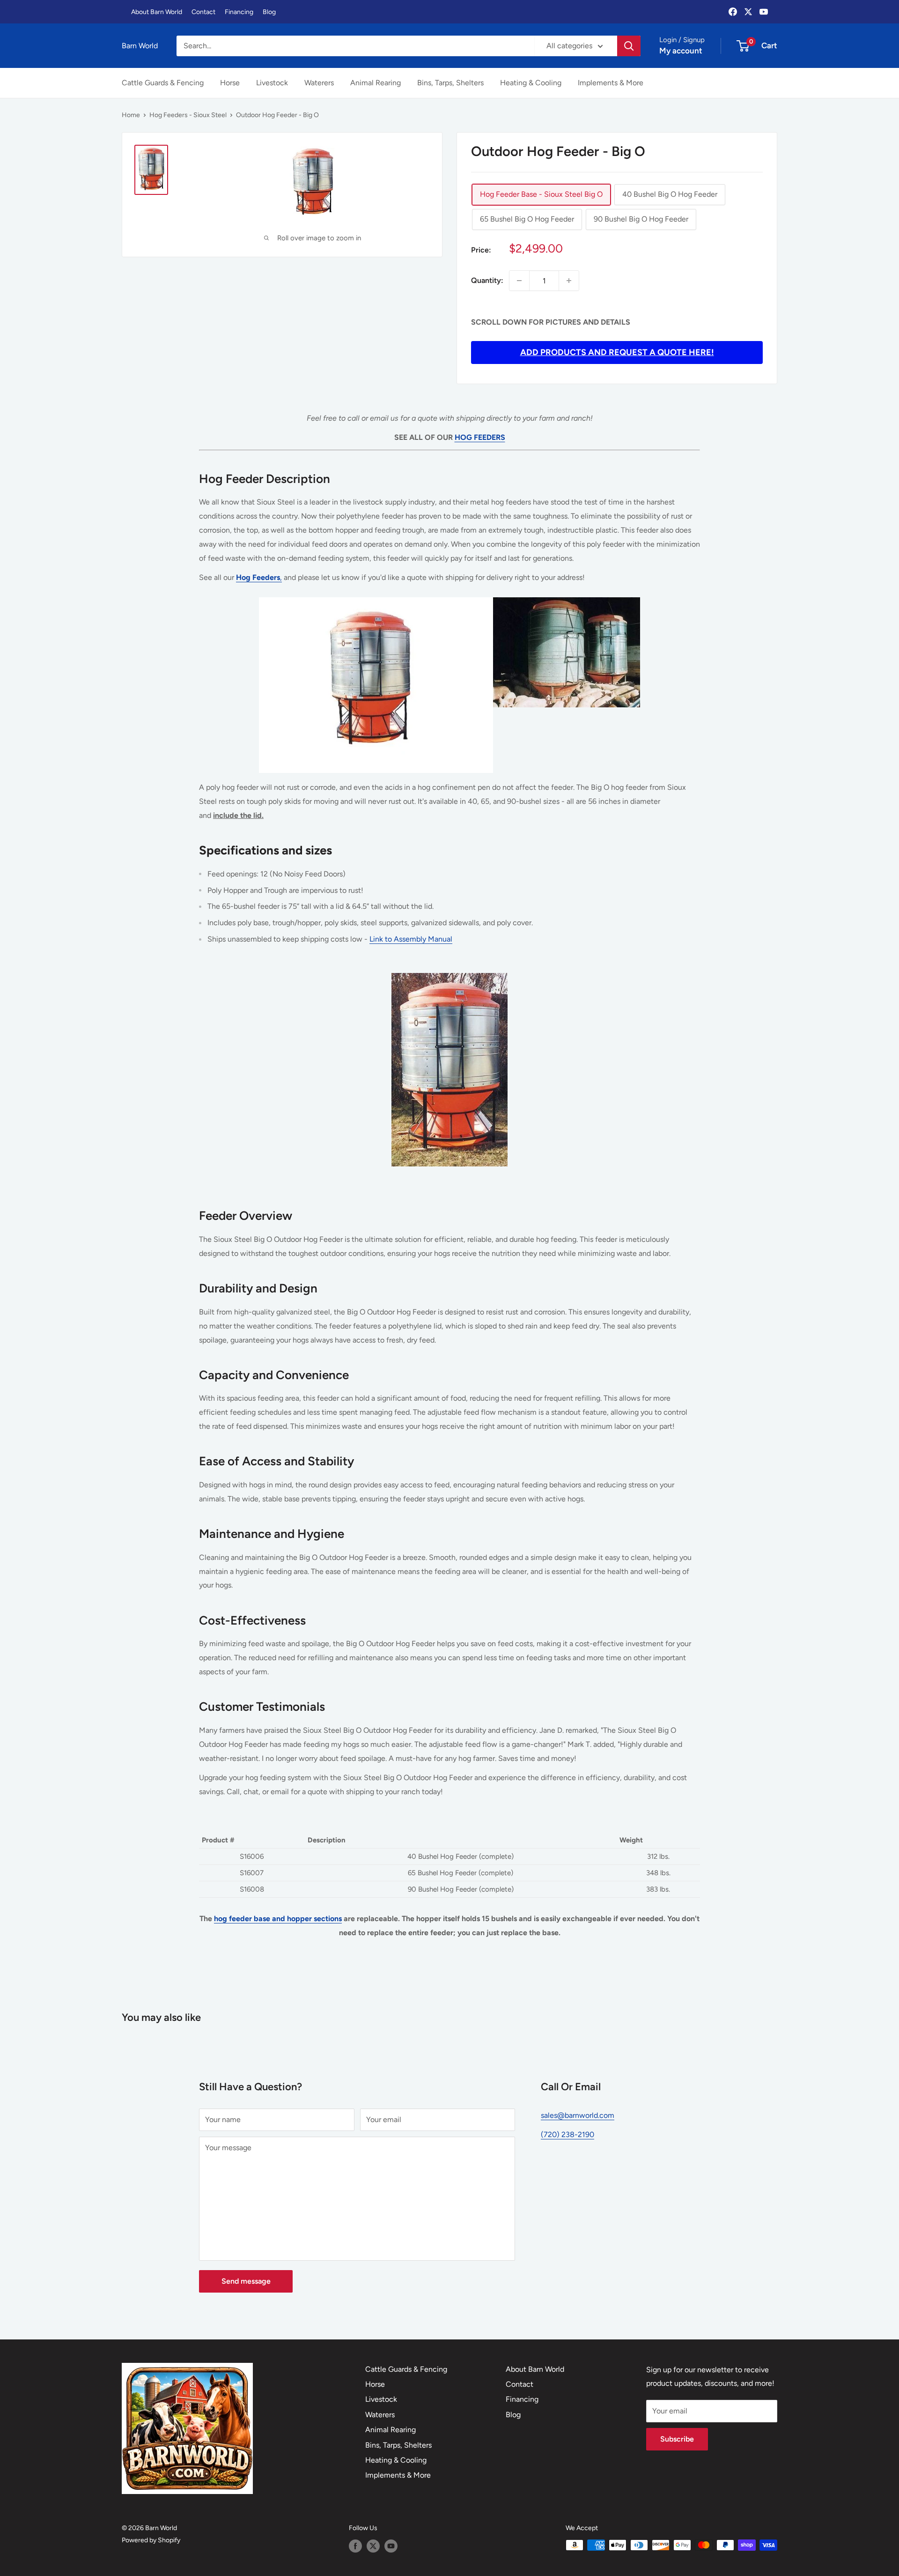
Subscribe (677, 2439)
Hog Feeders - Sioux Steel (188, 115)
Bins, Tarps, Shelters (450, 83)
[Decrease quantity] (519, 281)
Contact (203, 12)
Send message (246, 2281)
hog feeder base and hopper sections (278, 1919)
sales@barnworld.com (578, 2115)
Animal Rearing (376, 83)
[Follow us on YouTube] (391, 2546)
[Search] (629, 46)
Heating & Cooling (531, 83)
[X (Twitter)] (748, 12)
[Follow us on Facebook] (355, 2546)
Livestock (272, 83)
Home (131, 115)
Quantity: (487, 280)
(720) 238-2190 (567, 2134)
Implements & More (611, 83)
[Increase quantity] (569, 281)
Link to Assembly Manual (411, 939)
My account (681, 51)
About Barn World (157, 12)
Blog (269, 12)
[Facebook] (733, 12)
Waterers (319, 83)
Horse (230, 83)
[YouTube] (764, 12)
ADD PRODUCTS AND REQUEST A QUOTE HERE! (617, 352)
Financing (239, 12)
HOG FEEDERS (480, 437)
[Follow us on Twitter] (373, 2546)
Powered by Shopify (151, 2540)
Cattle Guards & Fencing (163, 83)
